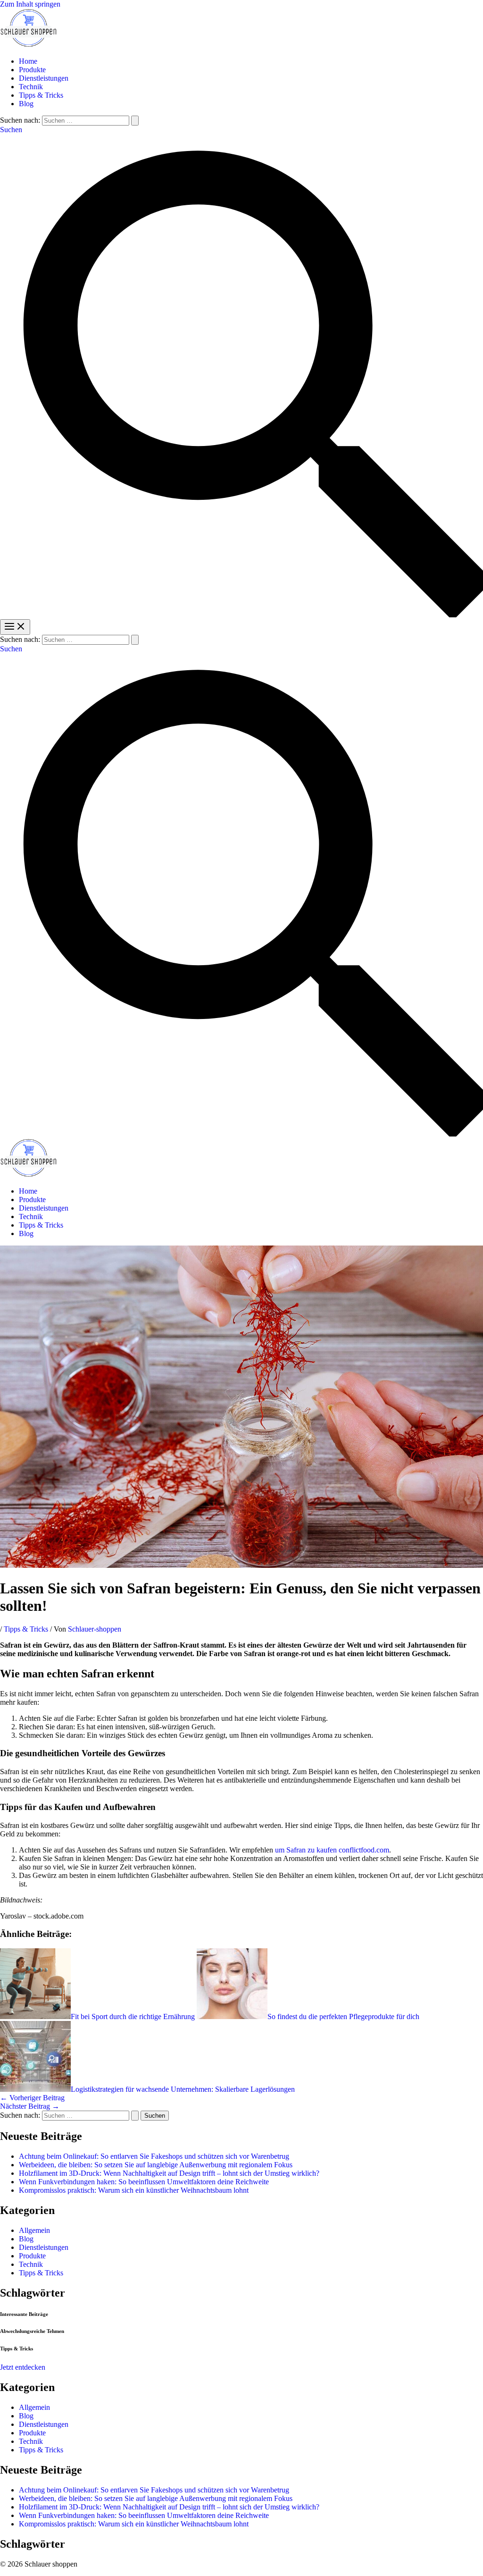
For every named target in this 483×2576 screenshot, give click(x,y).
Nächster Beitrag (30, 2106)
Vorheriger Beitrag (32, 2098)
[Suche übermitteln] (135, 121)
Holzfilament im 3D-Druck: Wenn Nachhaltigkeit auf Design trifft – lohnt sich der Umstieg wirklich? (169, 2173)
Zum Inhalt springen (30, 4)
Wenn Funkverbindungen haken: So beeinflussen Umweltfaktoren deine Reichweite (144, 2182)
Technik (31, 87)
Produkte (32, 70)
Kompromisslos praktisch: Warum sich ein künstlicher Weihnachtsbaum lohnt (134, 2190)
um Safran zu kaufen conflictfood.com (332, 1850)
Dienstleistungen (44, 78)
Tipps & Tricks (41, 95)
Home (28, 61)
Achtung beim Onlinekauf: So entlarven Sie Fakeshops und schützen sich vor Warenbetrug (154, 2156)
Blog (26, 104)
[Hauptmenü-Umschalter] (15, 627)
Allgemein (34, 2230)
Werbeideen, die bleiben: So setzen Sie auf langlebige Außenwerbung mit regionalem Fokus (156, 2165)
